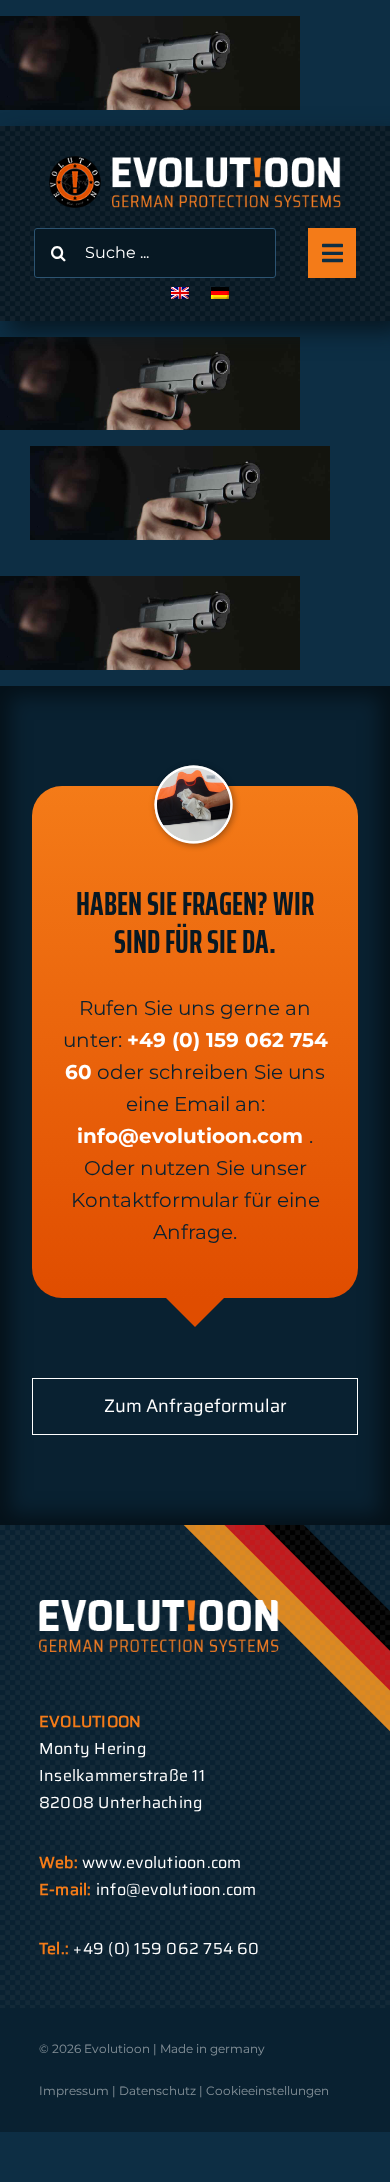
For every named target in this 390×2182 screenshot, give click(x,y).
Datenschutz (157, 2090)
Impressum (74, 2090)
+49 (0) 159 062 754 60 (166, 1948)
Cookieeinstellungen (267, 2090)
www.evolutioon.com (161, 1862)
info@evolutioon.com (190, 1136)
